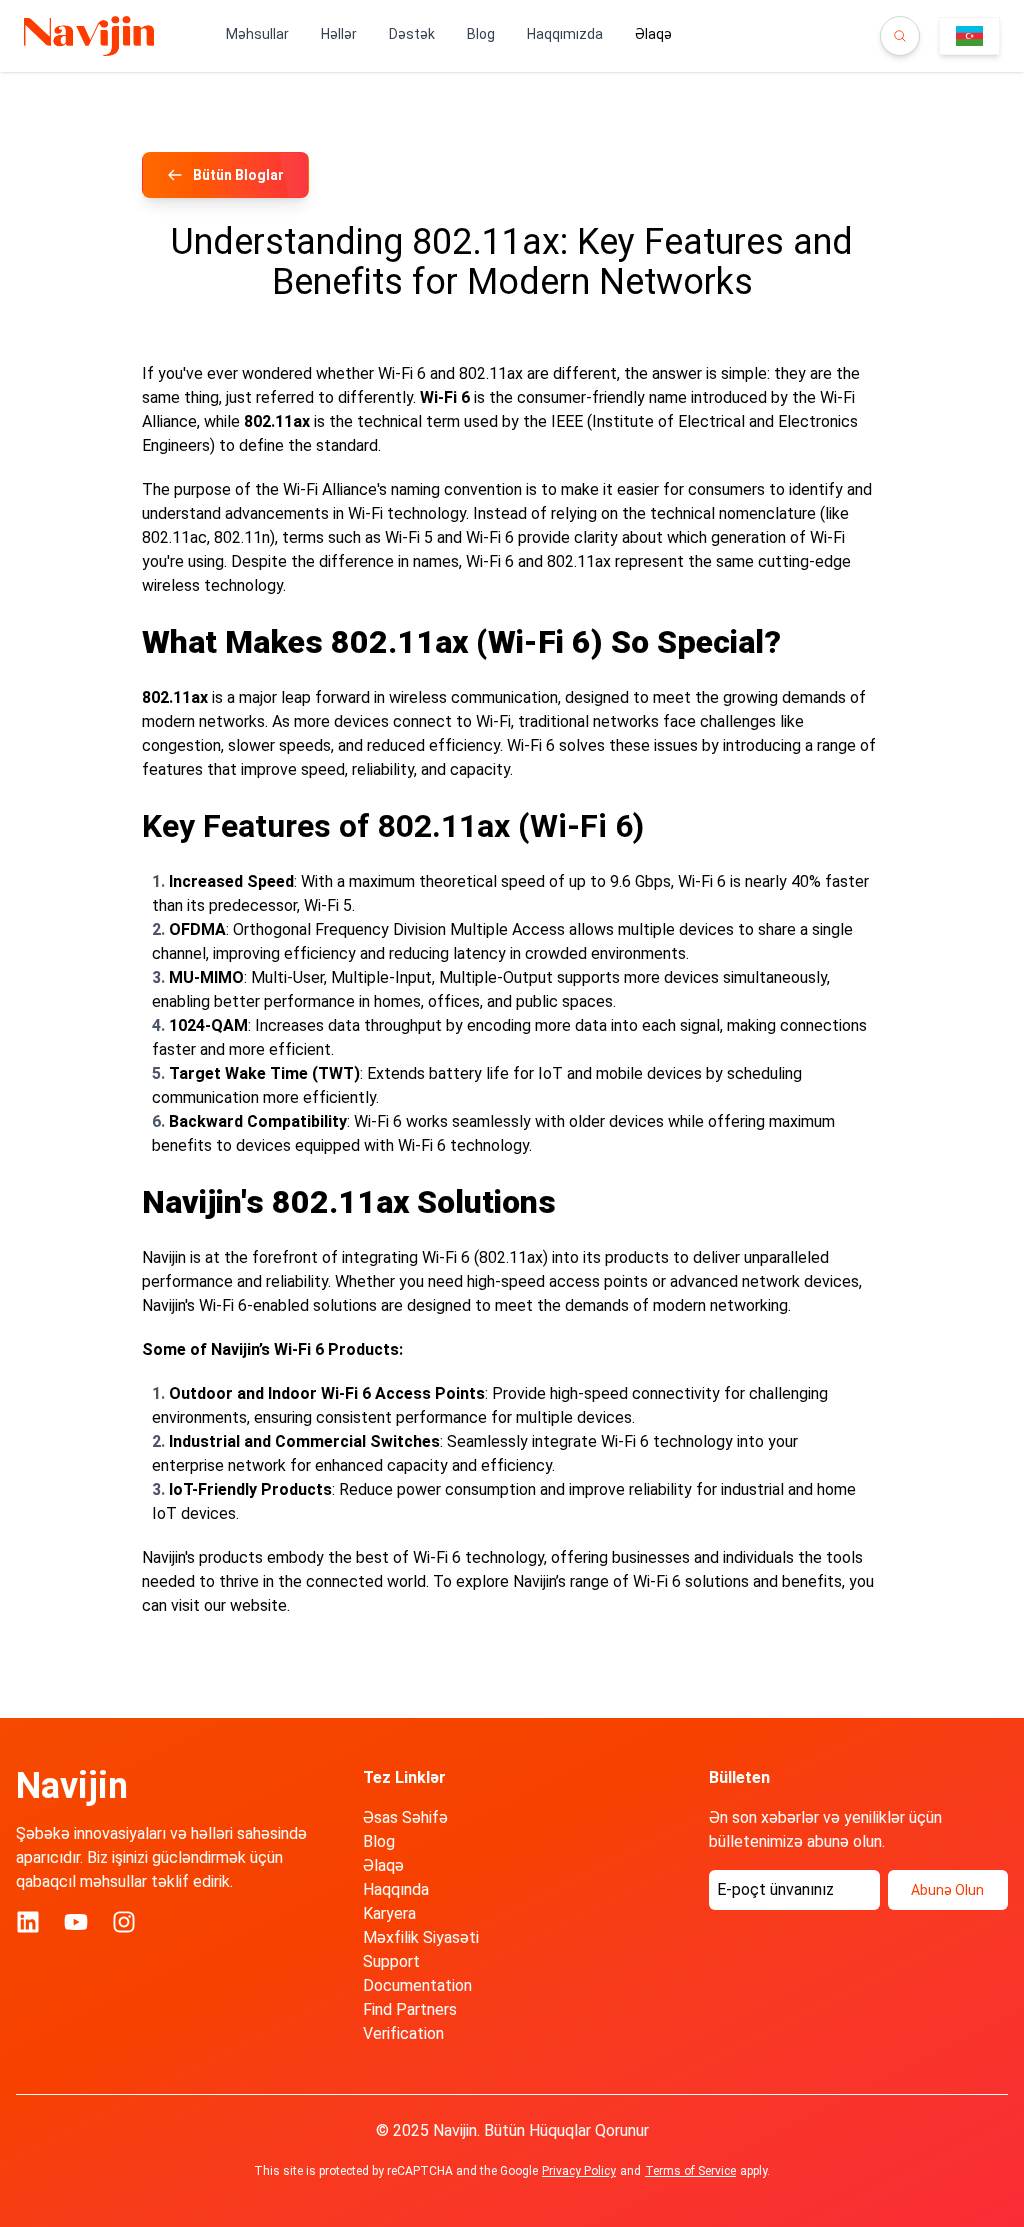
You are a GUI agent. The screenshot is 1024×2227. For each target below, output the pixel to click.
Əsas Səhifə (405, 1817)
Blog (481, 34)
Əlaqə (383, 1865)
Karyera (389, 1913)
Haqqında (396, 1889)
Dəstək (412, 34)
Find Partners (410, 2009)
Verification (403, 2033)
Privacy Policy (579, 2171)
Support (391, 1961)
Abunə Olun (947, 1890)
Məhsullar (257, 34)
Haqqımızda (565, 34)
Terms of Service (690, 2171)
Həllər (339, 34)
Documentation (417, 1985)
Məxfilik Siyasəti (421, 1937)
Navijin (72, 1786)
